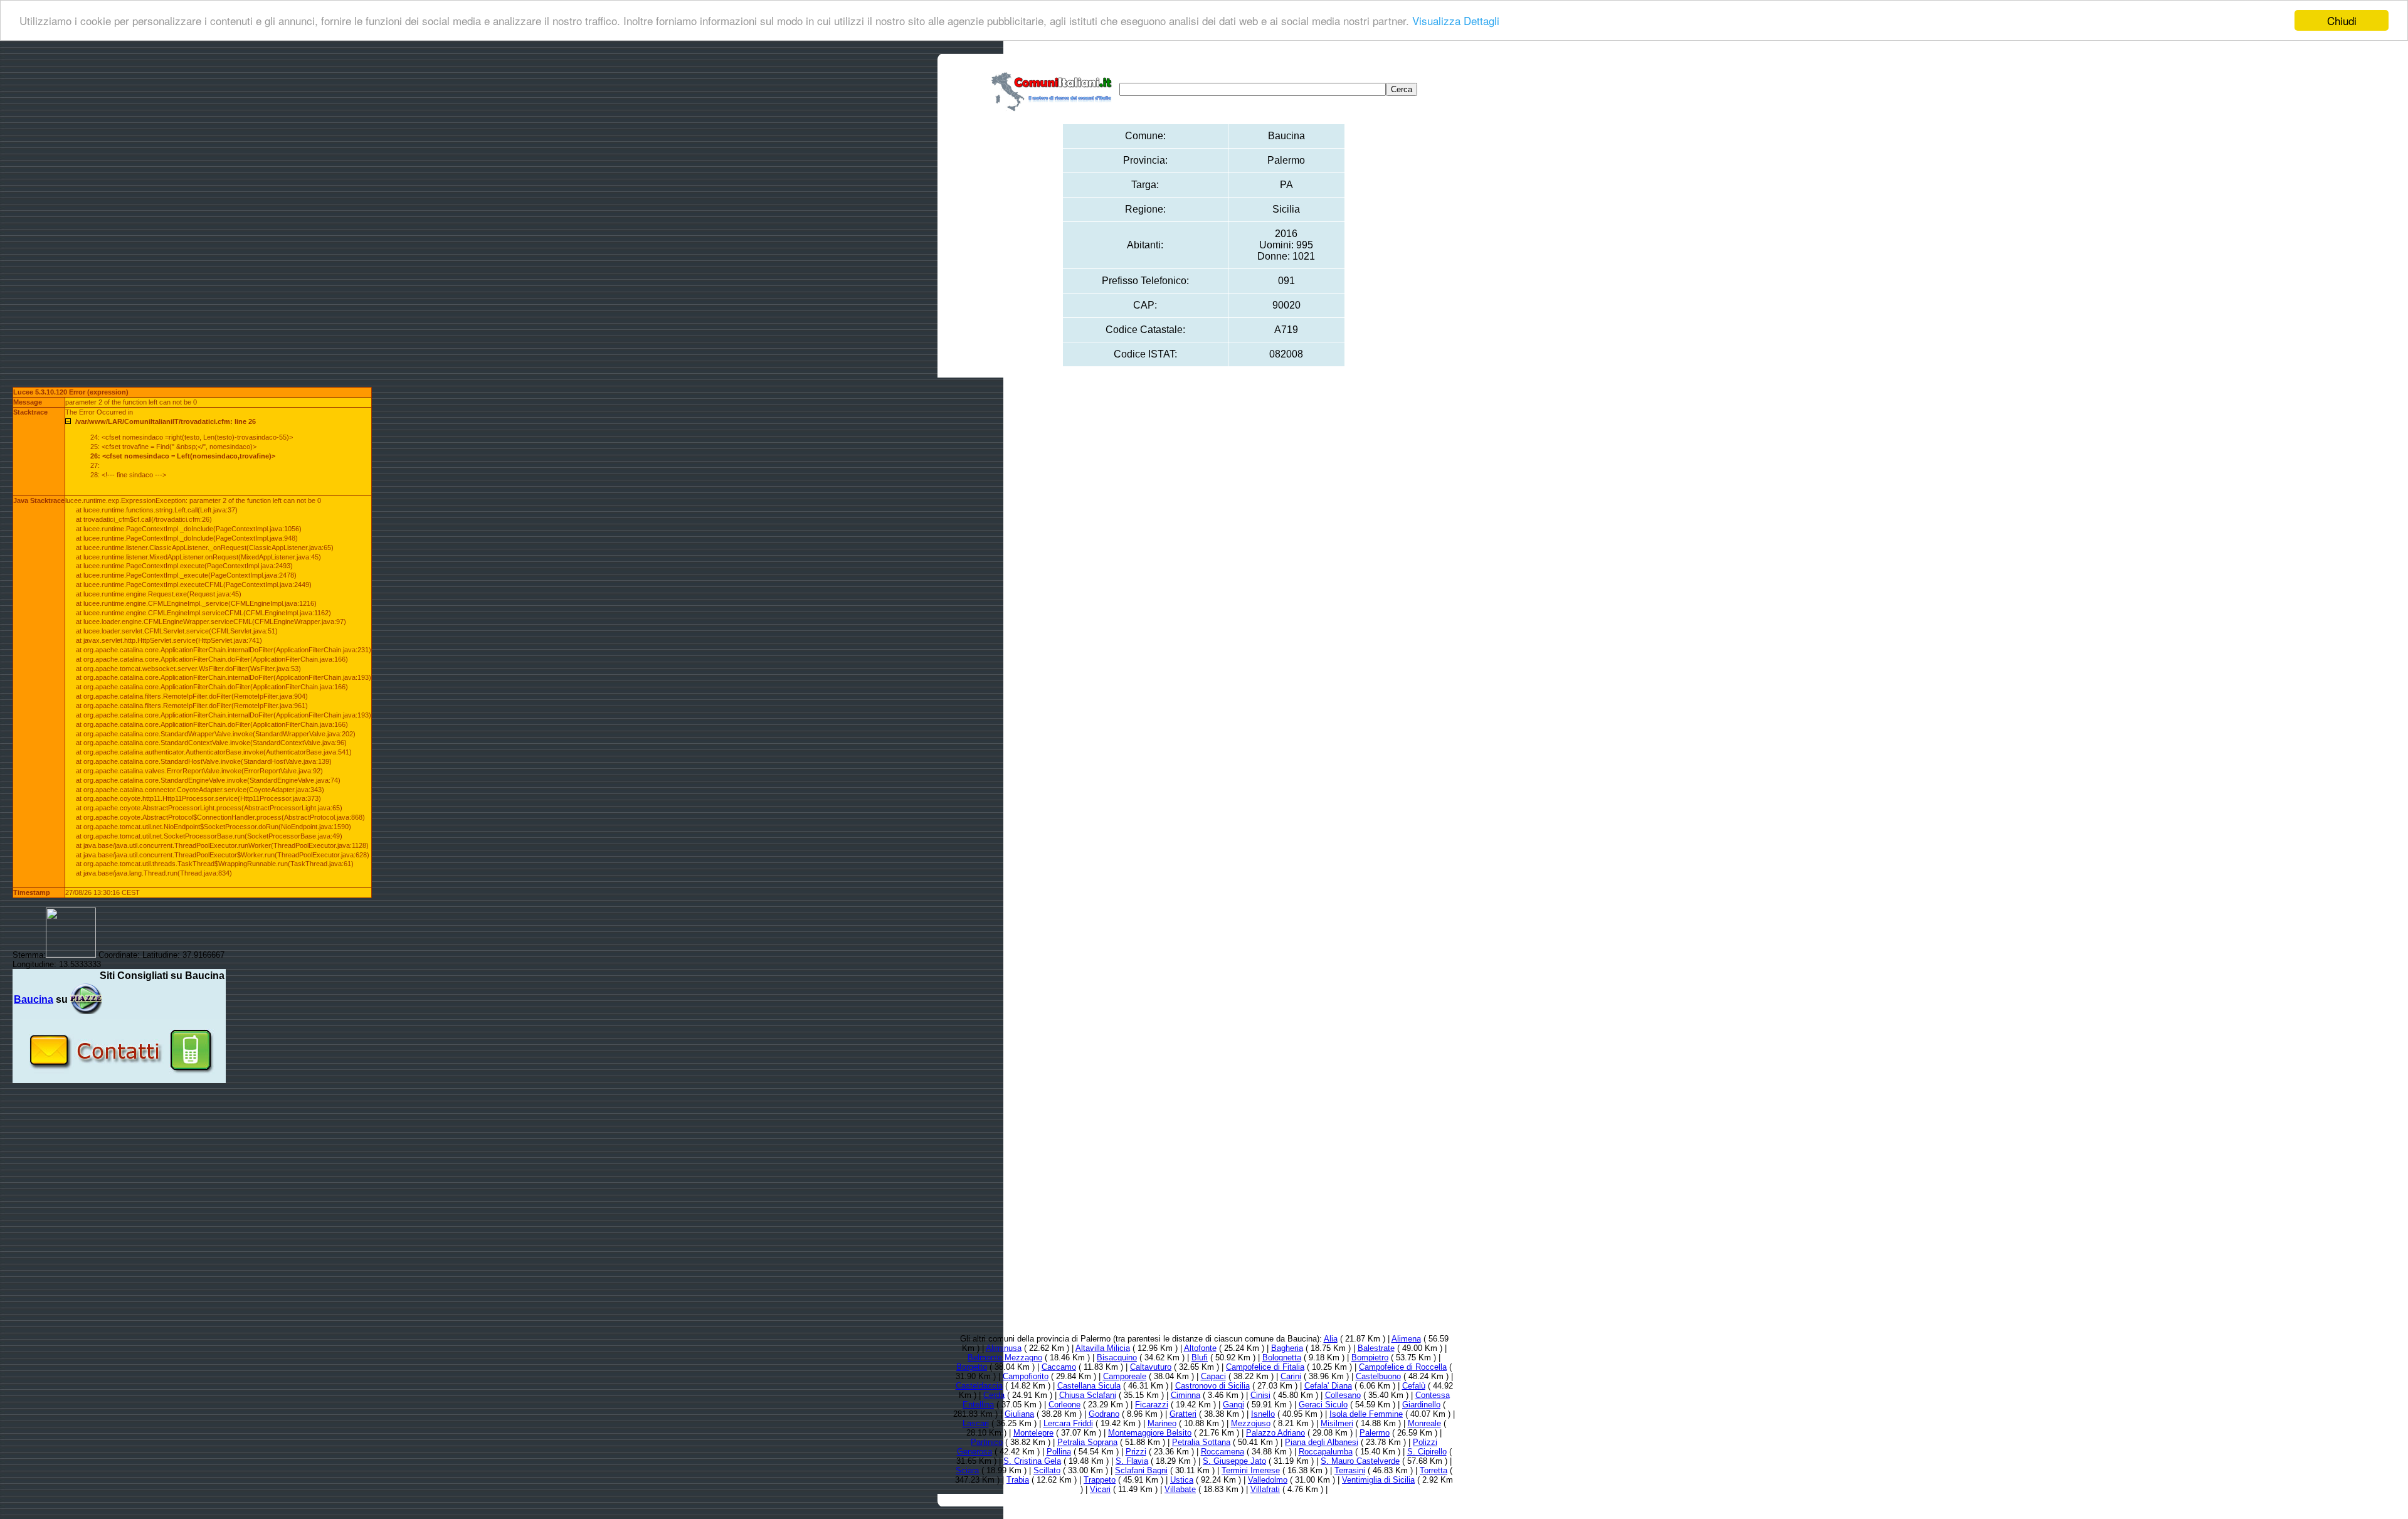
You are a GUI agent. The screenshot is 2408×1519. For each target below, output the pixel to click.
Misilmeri (1337, 1423)
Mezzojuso (1251, 1423)
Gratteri (1183, 1414)
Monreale (1424, 1423)
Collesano (1343, 1395)
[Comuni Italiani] (1054, 89)
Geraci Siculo (1323, 1405)
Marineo (1162, 1423)
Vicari (1100, 1489)
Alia (1331, 1339)
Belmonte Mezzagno (1005, 1358)
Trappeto (1100, 1480)
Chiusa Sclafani (1088, 1395)
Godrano (1104, 1414)
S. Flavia (1132, 1461)
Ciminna (1186, 1395)
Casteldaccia (979, 1386)
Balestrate (1376, 1348)
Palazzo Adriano (1275, 1433)
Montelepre (1033, 1433)
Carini (1291, 1376)
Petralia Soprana (1087, 1442)
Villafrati (1265, 1489)
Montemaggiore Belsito (1150, 1433)
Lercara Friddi (1068, 1423)
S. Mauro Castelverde (1360, 1461)
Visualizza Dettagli (1456, 21)
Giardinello (1421, 1405)
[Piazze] (86, 999)
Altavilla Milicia (1103, 1348)
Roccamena (1222, 1452)
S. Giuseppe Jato (1234, 1461)
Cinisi (1260, 1395)
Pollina (1059, 1452)
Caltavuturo (1151, 1367)
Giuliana (1019, 1414)
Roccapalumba (1326, 1452)
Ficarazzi (1152, 1405)
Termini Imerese (1251, 1470)
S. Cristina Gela (1032, 1461)
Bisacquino (1117, 1358)
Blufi (1200, 1358)
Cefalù (1414, 1386)
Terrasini (1350, 1470)
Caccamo (1059, 1367)
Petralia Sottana (1201, 1442)
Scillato (1047, 1470)
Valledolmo (1268, 1480)
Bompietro (1370, 1358)
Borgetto (972, 1367)
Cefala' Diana (1328, 1386)
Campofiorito (1026, 1376)
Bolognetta (1282, 1358)
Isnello (1263, 1414)
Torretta (1434, 1470)
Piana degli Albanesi (1322, 1442)
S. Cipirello (1427, 1452)
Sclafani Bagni (1141, 1470)
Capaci (1213, 1376)
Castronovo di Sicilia (1212, 1386)
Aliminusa (1004, 1348)
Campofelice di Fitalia (1265, 1367)
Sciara (967, 1470)
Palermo (1375, 1433)
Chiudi (2342, 20)
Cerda (994, 1395)
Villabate (1180, 1489)
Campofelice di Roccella (1403, 1367)
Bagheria (1287, 1348)
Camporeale (1125, 1376)
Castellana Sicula (1089, 1386)
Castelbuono (1378, 1376)
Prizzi (1136, 1452)
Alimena (1406, 1339)
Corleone (1064, 1405)
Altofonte (1200, 1348)
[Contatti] (119, 1078)
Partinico (987, 1442)
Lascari (976, 1423)
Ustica (1182, 1480)
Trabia (1018, 1480)
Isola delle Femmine (1366, 1414)
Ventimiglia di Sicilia (1378, 1480)
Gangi (1233, 1405)
